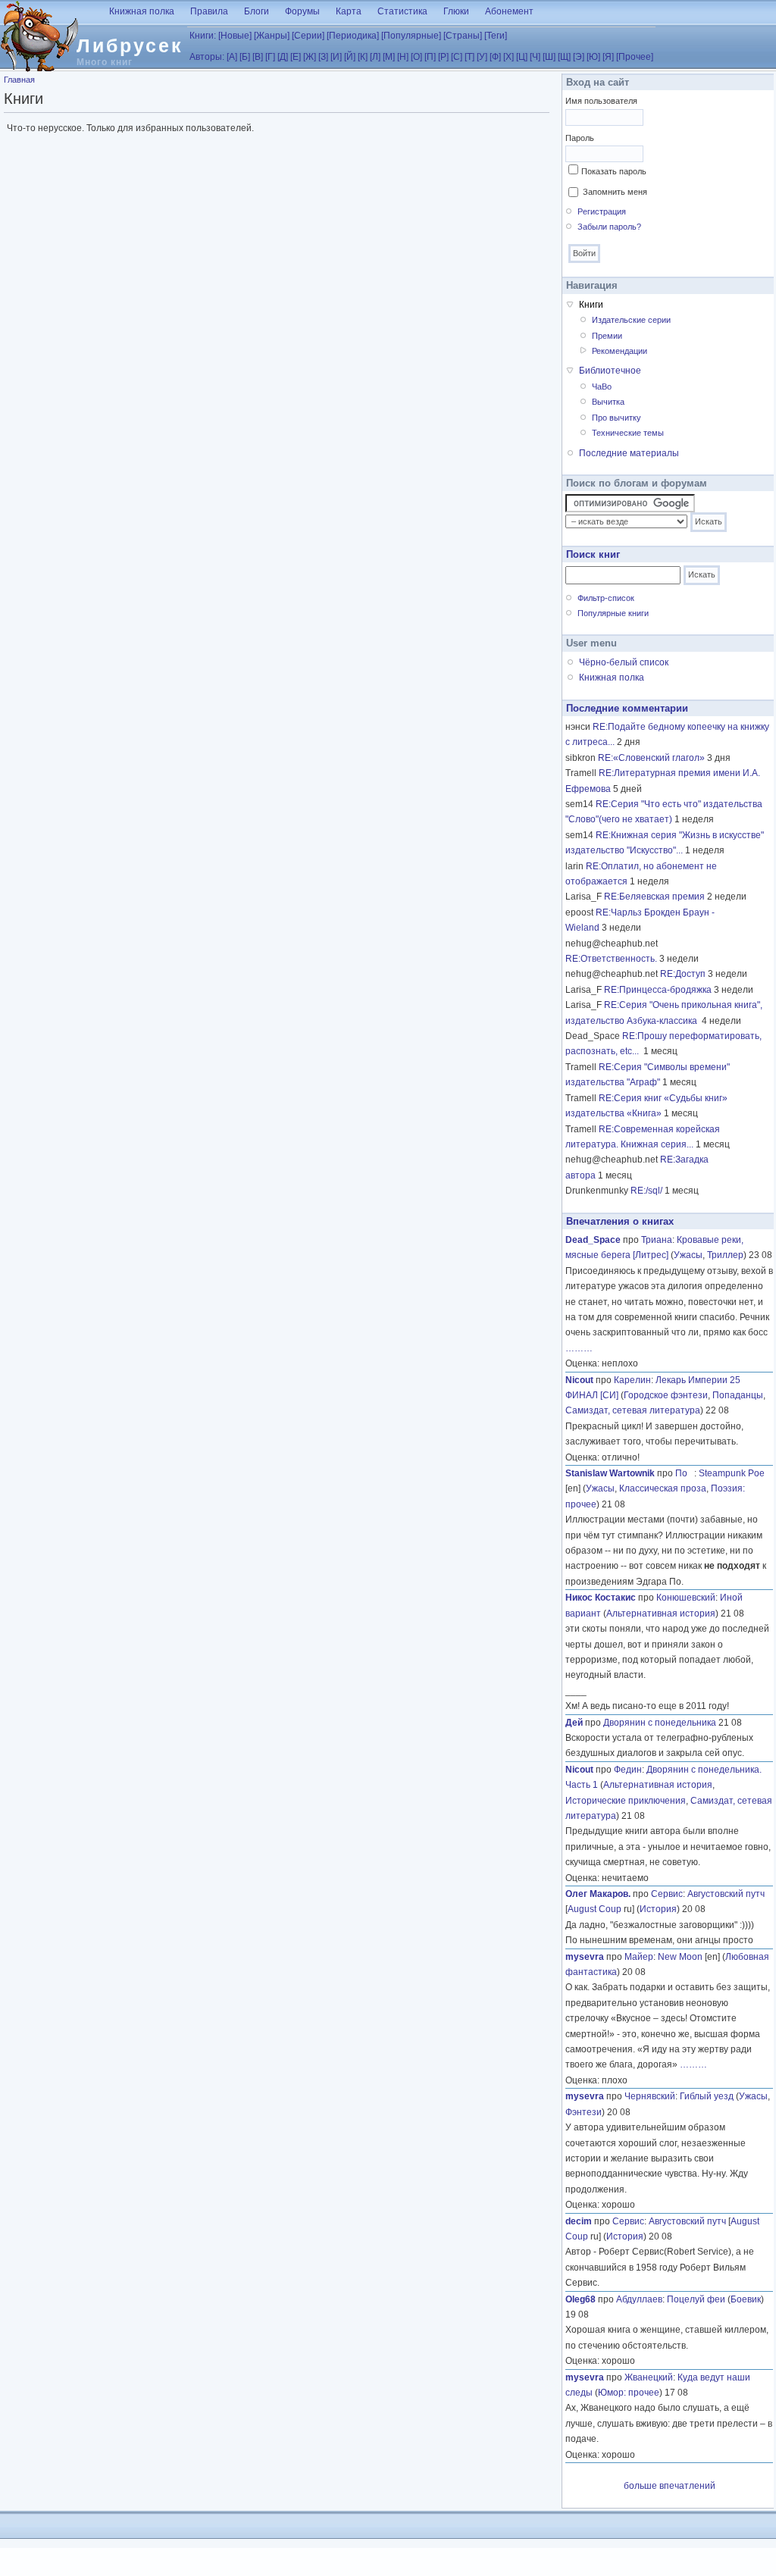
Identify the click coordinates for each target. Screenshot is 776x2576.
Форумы (302, 11)
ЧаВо (602, 387)
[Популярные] (411, 36)
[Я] (608, 57)
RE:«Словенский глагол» (651, 758)
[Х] (508, 57)
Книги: (203, 36)
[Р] (443, 57)
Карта (349, 11)
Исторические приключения (626, 1801)
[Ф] (495, 57)
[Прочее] (635, 57)
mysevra (585, 1957)
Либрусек (130, 45)
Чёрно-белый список (624, 662)
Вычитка (608, 402)
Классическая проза (663, 1488)
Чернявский (650, 2096)
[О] (416, 57)
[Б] (245, 57)
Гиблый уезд (707, 2096)
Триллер (725, 1255)
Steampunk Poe (732, 1473)
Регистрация (602, 211)
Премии (607, 336)
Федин (628, 1770)
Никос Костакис (601, 1598)
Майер (639, 1957)
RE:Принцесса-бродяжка (658, 990)
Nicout (579, 1380)
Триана (657, 1240)
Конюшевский (686, 1598)
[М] (389, 57)
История (658, 1909)
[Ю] (593, 57)
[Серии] (308, 36)
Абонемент (509, 11)
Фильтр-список (606, 598)
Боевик (746, 2299)
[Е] (296, 57)
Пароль (580, 138)
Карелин (632, 1380)
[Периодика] (353, 36)
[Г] (270, 57)
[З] (323, 57)
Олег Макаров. (598, 1894)
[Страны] (463, 36)
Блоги (257, 11)
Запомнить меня (615, 192)
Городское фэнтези (666, 1395)
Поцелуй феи (696, 2299)
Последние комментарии (627, 708)
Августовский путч (726, 1894)
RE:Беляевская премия (654, 897)
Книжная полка (142, 11)
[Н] (403, 57)
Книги (591, 305)
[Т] (469, 57)
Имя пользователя (601, 101)
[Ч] (535, 57)
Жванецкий (649, 2377)
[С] (457, 57)
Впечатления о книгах (620, 1221)
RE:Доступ (683, 974)
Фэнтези (584, 2112)
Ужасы (688, 1255)
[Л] (375, 57)
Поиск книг (593, 554)
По (685, 1473)
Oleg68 (580, 2299)
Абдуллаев (639, 2299)
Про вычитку (616, 418)
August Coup (595, 1909)
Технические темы (628, 433)
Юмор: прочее (629, 2393)
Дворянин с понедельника (660, 1723)
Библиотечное (610, 371)
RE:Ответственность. (611, 959)
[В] (258, 57)
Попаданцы (738, 1395)
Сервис (667, 1894)
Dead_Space (593, 1240)
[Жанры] (272, 36)
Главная (19, 80)
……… (579, 1348)
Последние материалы (629, 453)
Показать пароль (614, 171)
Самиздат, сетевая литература (633, 1410)
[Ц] (522, 57)
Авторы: (207, 57)
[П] (430, 57)
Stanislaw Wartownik (610, 1473)
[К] (363, 57)
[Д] (283, 57)
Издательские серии (631, 320)
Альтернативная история (661, 1614)
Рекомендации (620, 351)
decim (579, 2221)
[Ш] (549, 57)
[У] (482, 57)
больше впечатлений (670, 2486)
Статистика (402, 11)
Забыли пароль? (609, 227)
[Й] (350, 57)
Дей (574, 1723)
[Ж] (310, 57)
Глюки (456, 11)
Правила (209, 11)
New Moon (680, 1957)
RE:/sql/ (646, 1191)
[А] (232, 57)
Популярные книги (613, 613)
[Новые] (235, 36)
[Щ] (564, 57)
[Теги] (496, 36)
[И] (336, 57)
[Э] (579, 57)
